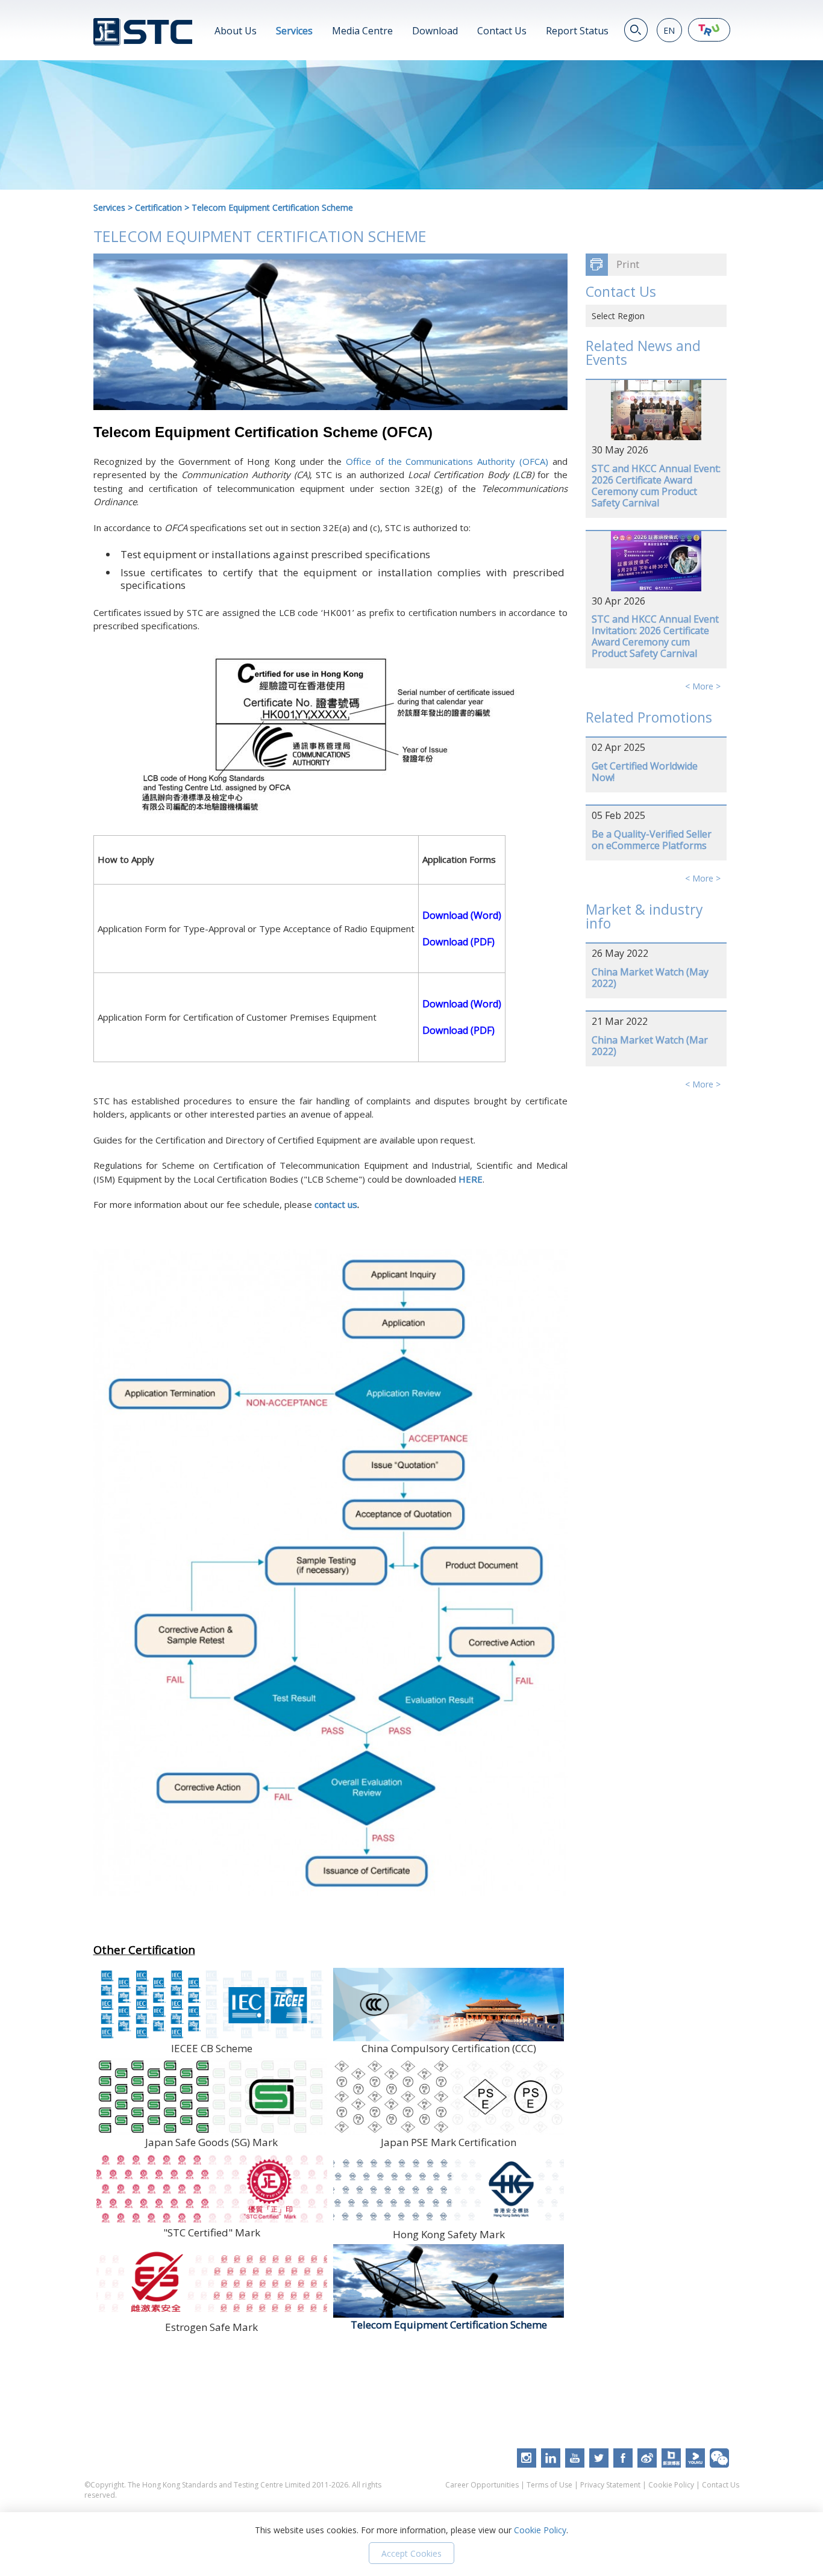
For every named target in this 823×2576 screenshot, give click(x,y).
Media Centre (362, 31)
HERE (471, 1179)
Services (294, 31)
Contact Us (502, 31)
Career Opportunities (482, 2485)
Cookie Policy (671, 2485)
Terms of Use (549, 2485)
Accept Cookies (411, 2553)
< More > (703, 686)
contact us (336, 1204)
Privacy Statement (610, 2485)
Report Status (577, 31)
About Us (236, 31)
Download (435, 31)
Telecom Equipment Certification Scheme (272, 207)
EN (669, 30)
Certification (158, 207)
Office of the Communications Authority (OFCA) (447, 461)
